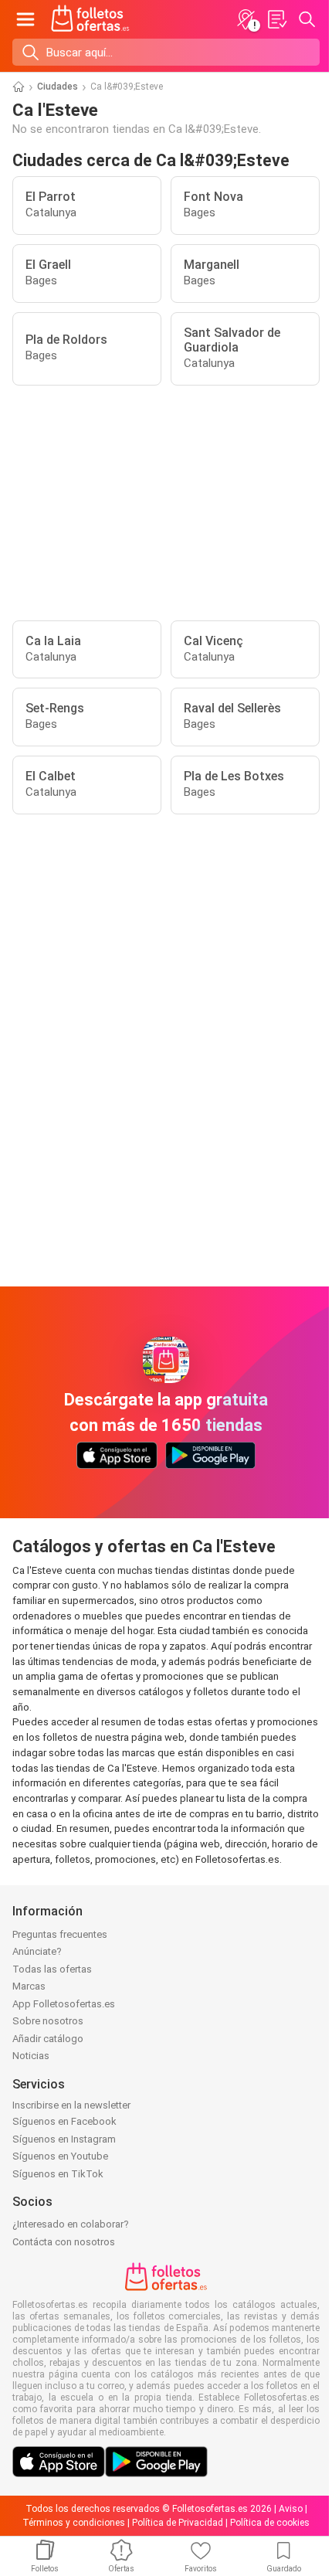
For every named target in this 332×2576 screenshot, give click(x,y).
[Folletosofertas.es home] (90, 19)
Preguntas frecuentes (60, 1934)
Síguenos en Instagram (64, 2139)
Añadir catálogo (48, 2039)
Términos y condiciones (74, 2523)
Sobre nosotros (48, 2021)
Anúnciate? (37, 1951)
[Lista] (276, 19)
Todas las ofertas (52, 1969)
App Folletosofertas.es (64, 2004)
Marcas (29, 1986)
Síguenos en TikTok (58, 2174)
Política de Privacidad (178, 2523)
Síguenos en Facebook (64, 2121)
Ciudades (58, 87)
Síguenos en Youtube (60, 2156)
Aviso (291, 2509)
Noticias (31, 2056)
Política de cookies (270, 2523)
